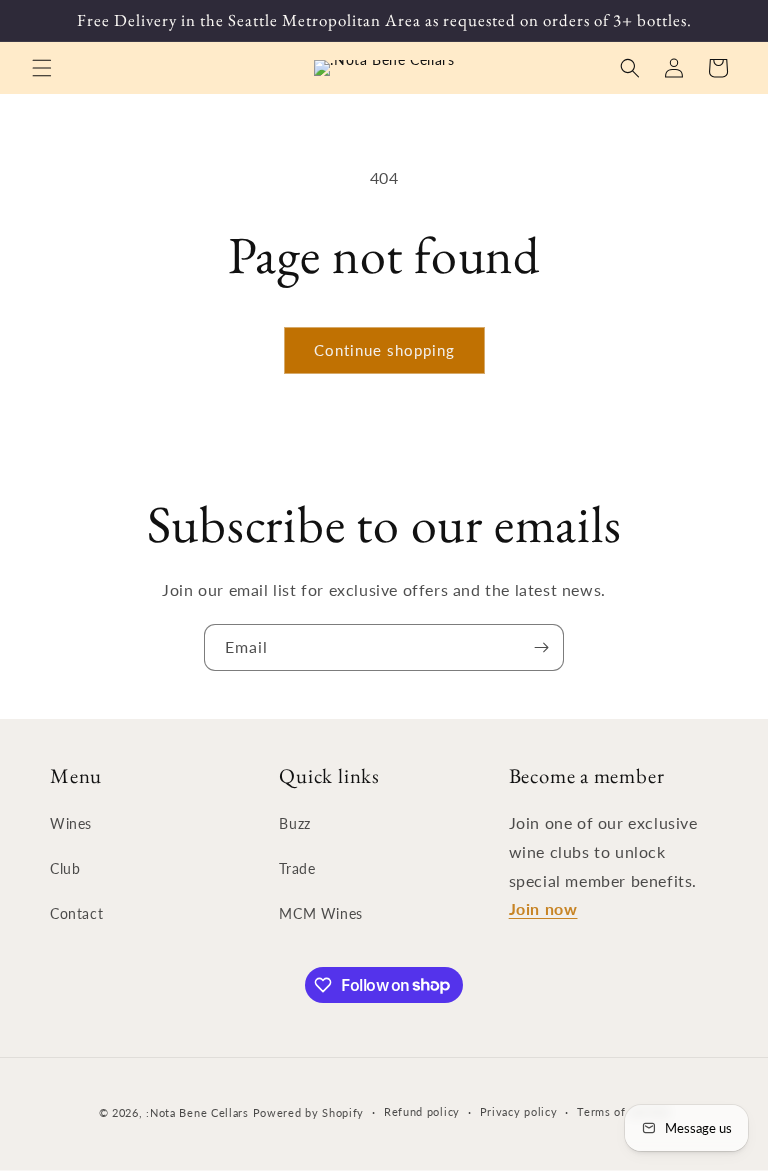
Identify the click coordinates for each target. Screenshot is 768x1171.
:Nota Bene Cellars (199, 1112)
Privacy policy (519, 1111)
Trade (297, 868)
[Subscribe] (541, 647)
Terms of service (623, 1111)
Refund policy (422, 1111)
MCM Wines (320, 913)
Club (65, 868)
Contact (76, 913)
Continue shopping (384, 350)
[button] (42, 68)
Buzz (294, 823)
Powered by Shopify (309, 1112)
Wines (71, 823)
